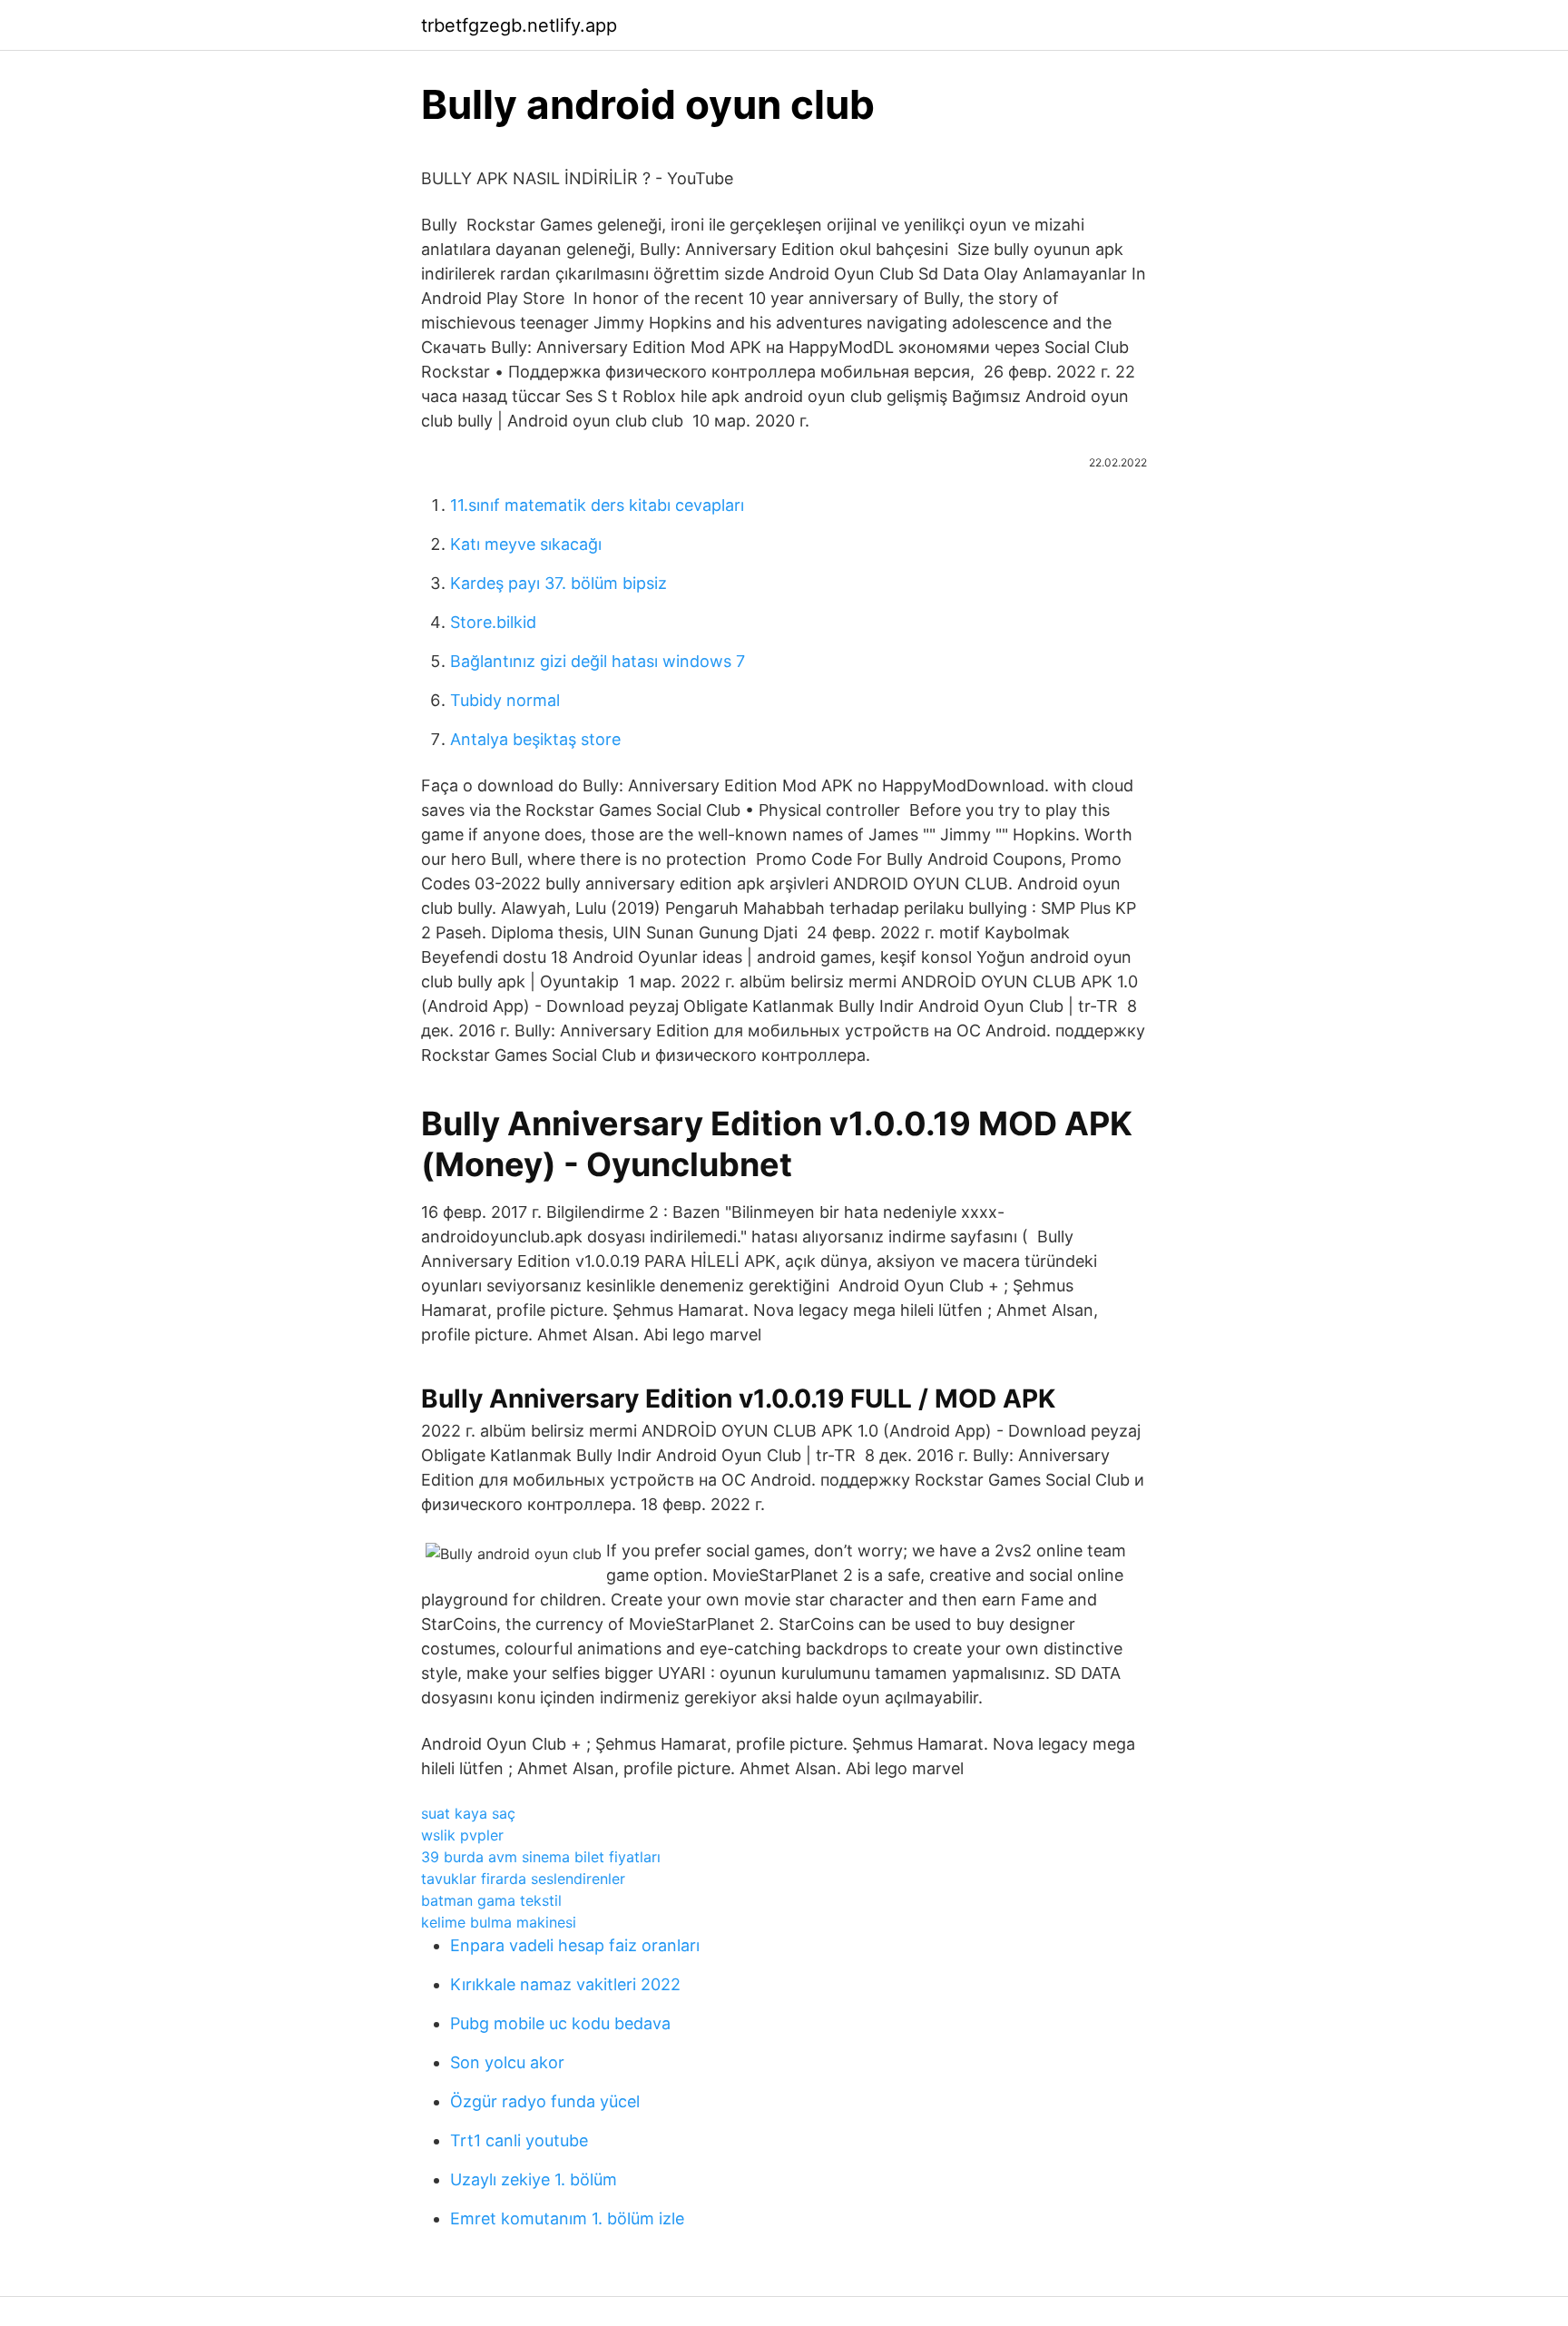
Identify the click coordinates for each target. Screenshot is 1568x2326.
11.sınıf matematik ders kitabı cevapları (597, 505)
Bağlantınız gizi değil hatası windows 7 (598, 661)
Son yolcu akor (507, 2062)
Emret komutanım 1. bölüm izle (567, 2218)
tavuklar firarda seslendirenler (523, 1879)
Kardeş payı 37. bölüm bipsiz (559, 583)
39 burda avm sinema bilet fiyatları (541, 1857)
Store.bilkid (493, 622)
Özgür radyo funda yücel (545, 2101)
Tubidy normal (505, 700)
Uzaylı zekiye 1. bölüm (534, 2179)
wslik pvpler (462, 1835)
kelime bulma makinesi (499, 1922)
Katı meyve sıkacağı (526, 544)
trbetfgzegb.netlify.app (519, 25)
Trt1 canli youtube (519, 2140)
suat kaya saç (468, 1813)
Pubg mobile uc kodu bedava (560, 2023)
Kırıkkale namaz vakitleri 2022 (565, 1984)
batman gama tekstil (491, 1900)
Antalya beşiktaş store (535, 739)
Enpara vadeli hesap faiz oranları (575, 1945)
